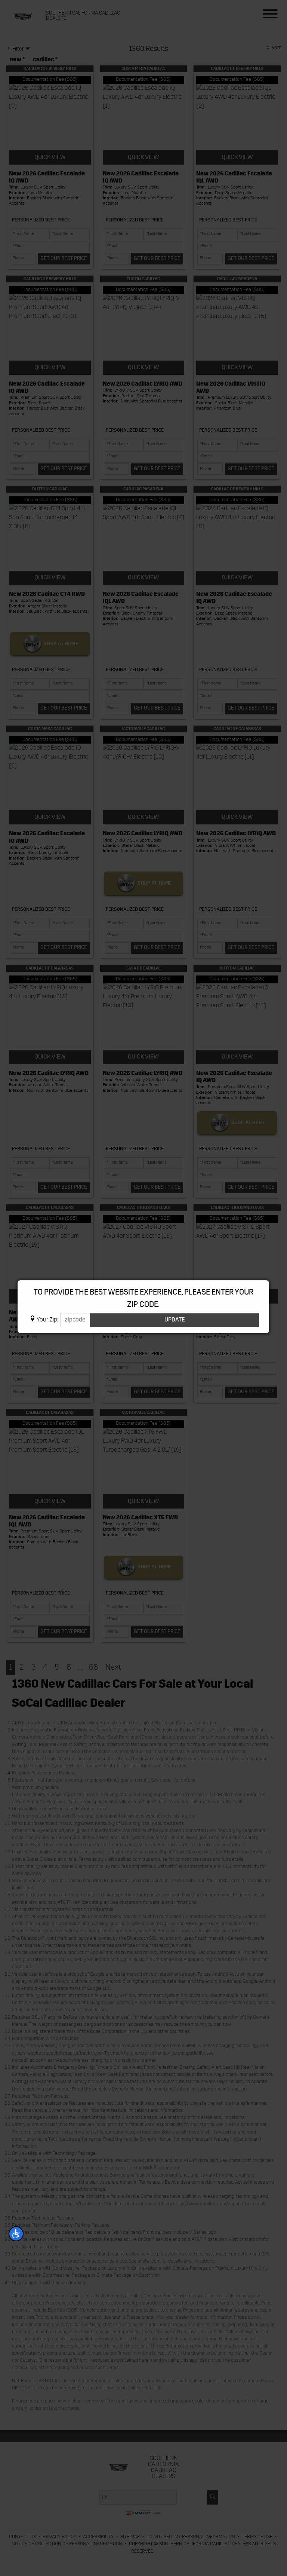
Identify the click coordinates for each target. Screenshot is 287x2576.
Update (175, 1320)
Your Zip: (47, 1320)
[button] (16, 2234)
